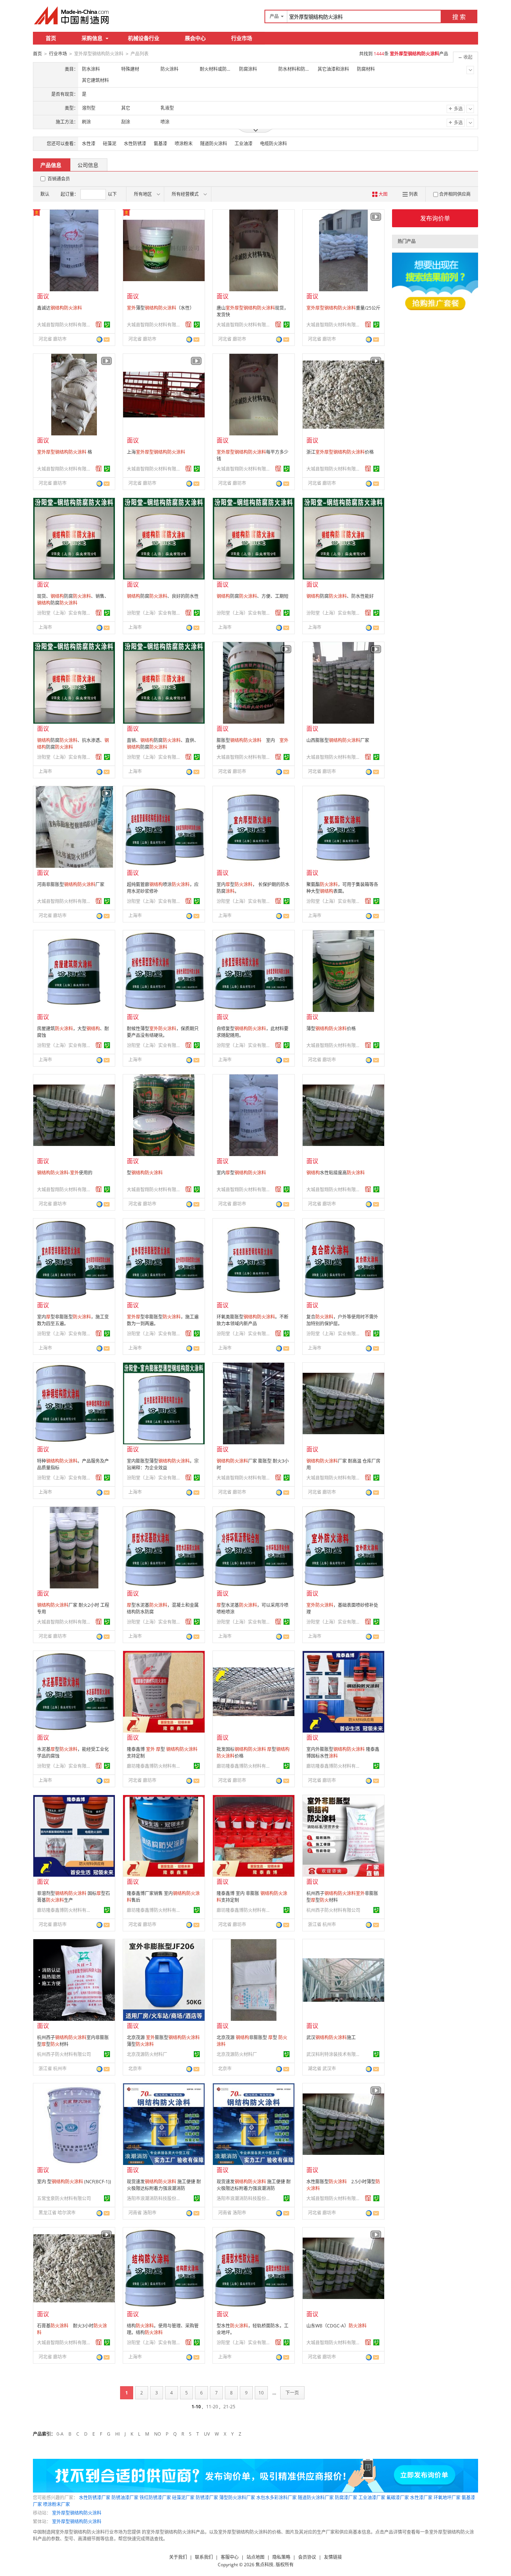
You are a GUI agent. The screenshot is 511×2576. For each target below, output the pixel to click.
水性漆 (89, 144)
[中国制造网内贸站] (72, 15)
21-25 (229, 2407)
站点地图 (255, 2557)
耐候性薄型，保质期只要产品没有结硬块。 (163, 1032)
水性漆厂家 (421, 2498)
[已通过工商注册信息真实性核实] (107, 325)
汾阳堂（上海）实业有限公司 (65, 613)
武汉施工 (331, 2037)
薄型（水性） (160, 308)
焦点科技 (264, 2565)
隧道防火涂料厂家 (316, 2498)
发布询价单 (435, 218)
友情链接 (333, 2557)
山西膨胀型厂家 (338, 740)
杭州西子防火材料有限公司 (333, 1910)
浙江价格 (340, 452)
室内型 (241, 1173)
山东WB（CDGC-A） (336, 2326)
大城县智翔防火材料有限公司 (65, 325)
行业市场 (242, 38)
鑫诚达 (59, 308)
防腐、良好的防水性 (163, 596)
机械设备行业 (144, 38)
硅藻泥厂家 (183, 2498)
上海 (156, 452)
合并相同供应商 (455, 194)
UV (207, 2434)
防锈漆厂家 (207, 2498)
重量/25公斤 (343, 308)
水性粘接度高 (336, 1173)
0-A (60, 2434)
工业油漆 (244, 144)
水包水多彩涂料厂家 (276, 2498)
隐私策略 (281, 2557)
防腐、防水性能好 (340, 596)
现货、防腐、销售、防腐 (73, 600)
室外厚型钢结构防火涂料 (77, 2513)
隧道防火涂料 (214, 144)
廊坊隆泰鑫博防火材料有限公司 (155, 1766)
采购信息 (92, 38)
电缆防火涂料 (273, 144)
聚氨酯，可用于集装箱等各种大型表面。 (342, 888)
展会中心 (195, 38)
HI (117, 2434)
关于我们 (178, 2557)
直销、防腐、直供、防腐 (163, 744)
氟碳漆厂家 (398, 2498)
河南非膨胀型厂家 (71, 884)
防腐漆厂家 (346, 2498)
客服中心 (230, 2557)
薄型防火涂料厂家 (237, 2498)
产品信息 (51, 165)
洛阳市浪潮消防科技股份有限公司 (155, 2198)
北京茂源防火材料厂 (147, 2054)
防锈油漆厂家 (125, 2498)
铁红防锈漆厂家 (155, 2498)
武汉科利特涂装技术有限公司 (334, 2054)
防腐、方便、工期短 (253, 596)
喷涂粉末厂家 (56, 2504)
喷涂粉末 (184, 144)
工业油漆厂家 (372, 2498)
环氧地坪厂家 (447, 2498)
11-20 (212, 2407)
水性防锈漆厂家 (95, 2498)
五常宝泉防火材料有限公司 (64, 2198)
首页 (51, 38)
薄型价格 (331, 1029)
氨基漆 (160, 144)
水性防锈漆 (135, 144)
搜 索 (459, 17)
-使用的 (65, 1173)
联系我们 (204, 2557)
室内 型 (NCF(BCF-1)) (74, 2182)
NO (157, 2434)
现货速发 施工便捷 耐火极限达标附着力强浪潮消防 (164, 2185)
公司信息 (88, 165)
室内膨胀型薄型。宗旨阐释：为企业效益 (163, 1464)
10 (261, 2393)
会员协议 (307, 2557)
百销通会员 (59, 179)
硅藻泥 (110, 144)
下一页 (292, 2393)
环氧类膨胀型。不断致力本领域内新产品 (253, 1320)
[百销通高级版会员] (99, 325)
